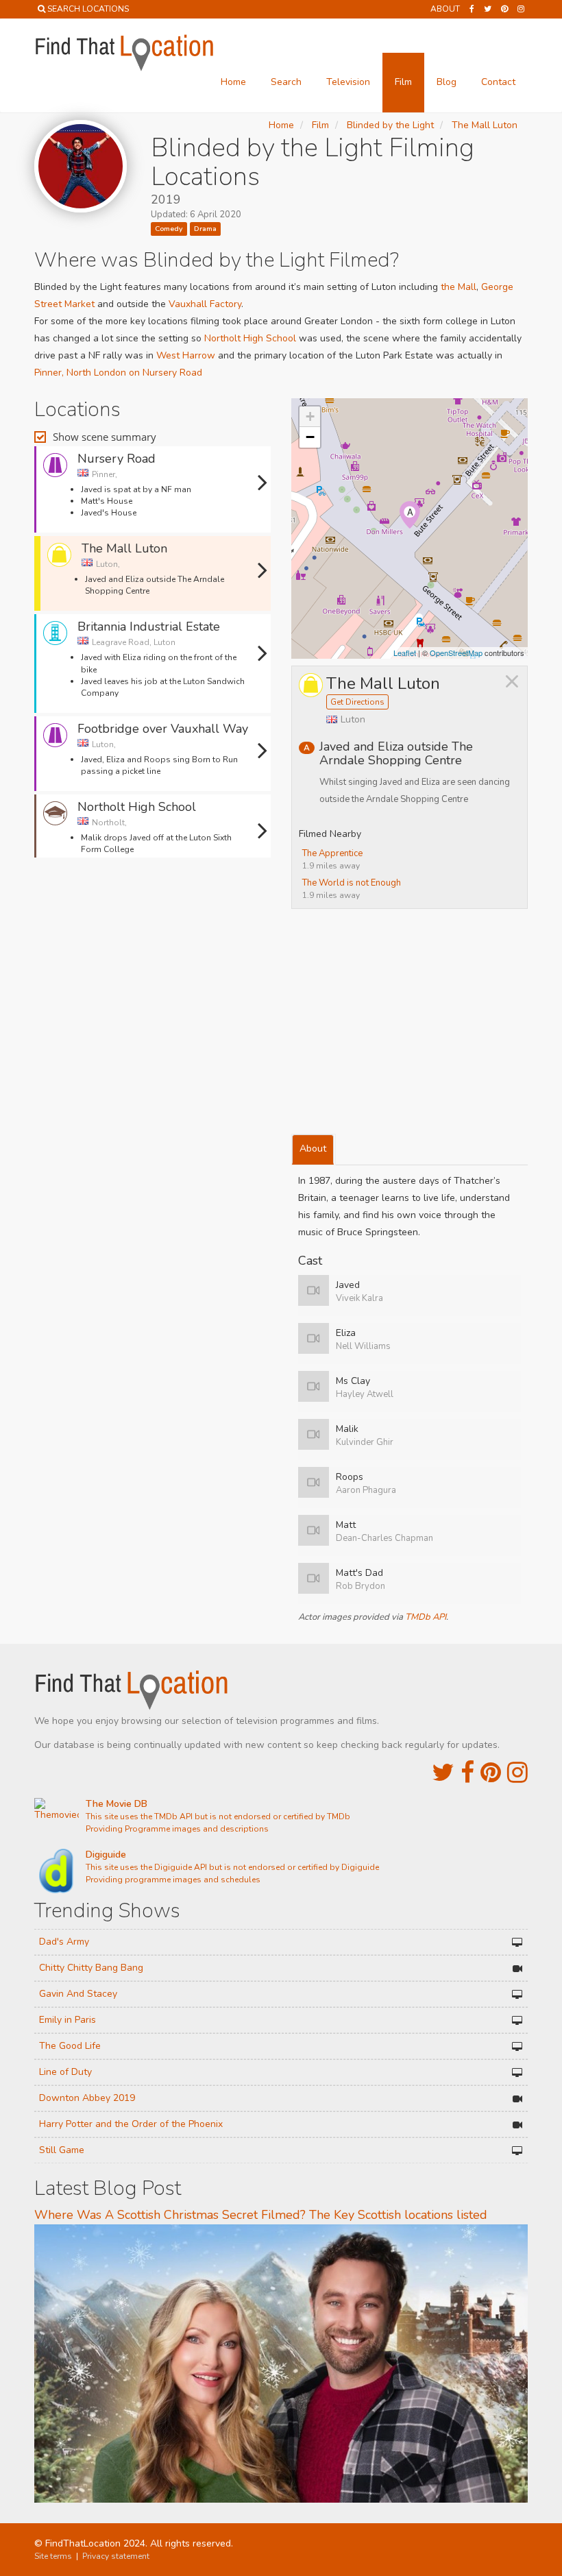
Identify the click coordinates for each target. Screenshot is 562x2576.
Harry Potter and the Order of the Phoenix (131, 2124)
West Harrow (186, 355)
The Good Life (70, 2046)
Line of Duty (65, 2072)
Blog (447, 82)
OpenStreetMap (456, 653)
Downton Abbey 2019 (87, 2098)
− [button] (310, 437)
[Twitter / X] (488, 9)
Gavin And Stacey (78, 1994)
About (445, 9)
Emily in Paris (68, 2020)
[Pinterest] (504, 9)
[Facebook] (472, 9)
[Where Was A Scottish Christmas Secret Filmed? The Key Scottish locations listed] (281, 2362)
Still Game (62, 2150)
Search (286, 82)
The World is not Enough (352, 883)
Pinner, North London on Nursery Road (118, 373)
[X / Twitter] (443, 1773)
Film (403, 82)
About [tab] (313, 1149)
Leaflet (405, 653)
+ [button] (310, 416)
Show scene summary (105, 437)
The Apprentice (332, 853)
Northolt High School (250, 338)
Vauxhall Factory (205, 304)
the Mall (459, 287)
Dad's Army (64, 1942)
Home (233, 82)
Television (348, 82)
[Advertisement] (153, 902)
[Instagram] (521, 9)
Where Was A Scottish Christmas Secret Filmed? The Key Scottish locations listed (261, 2215)
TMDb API (426, 1617)
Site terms (53, 2556)
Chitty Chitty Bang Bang (91, 1968)
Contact (498, 82)
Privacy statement (116, 2556)
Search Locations (88, 9)
